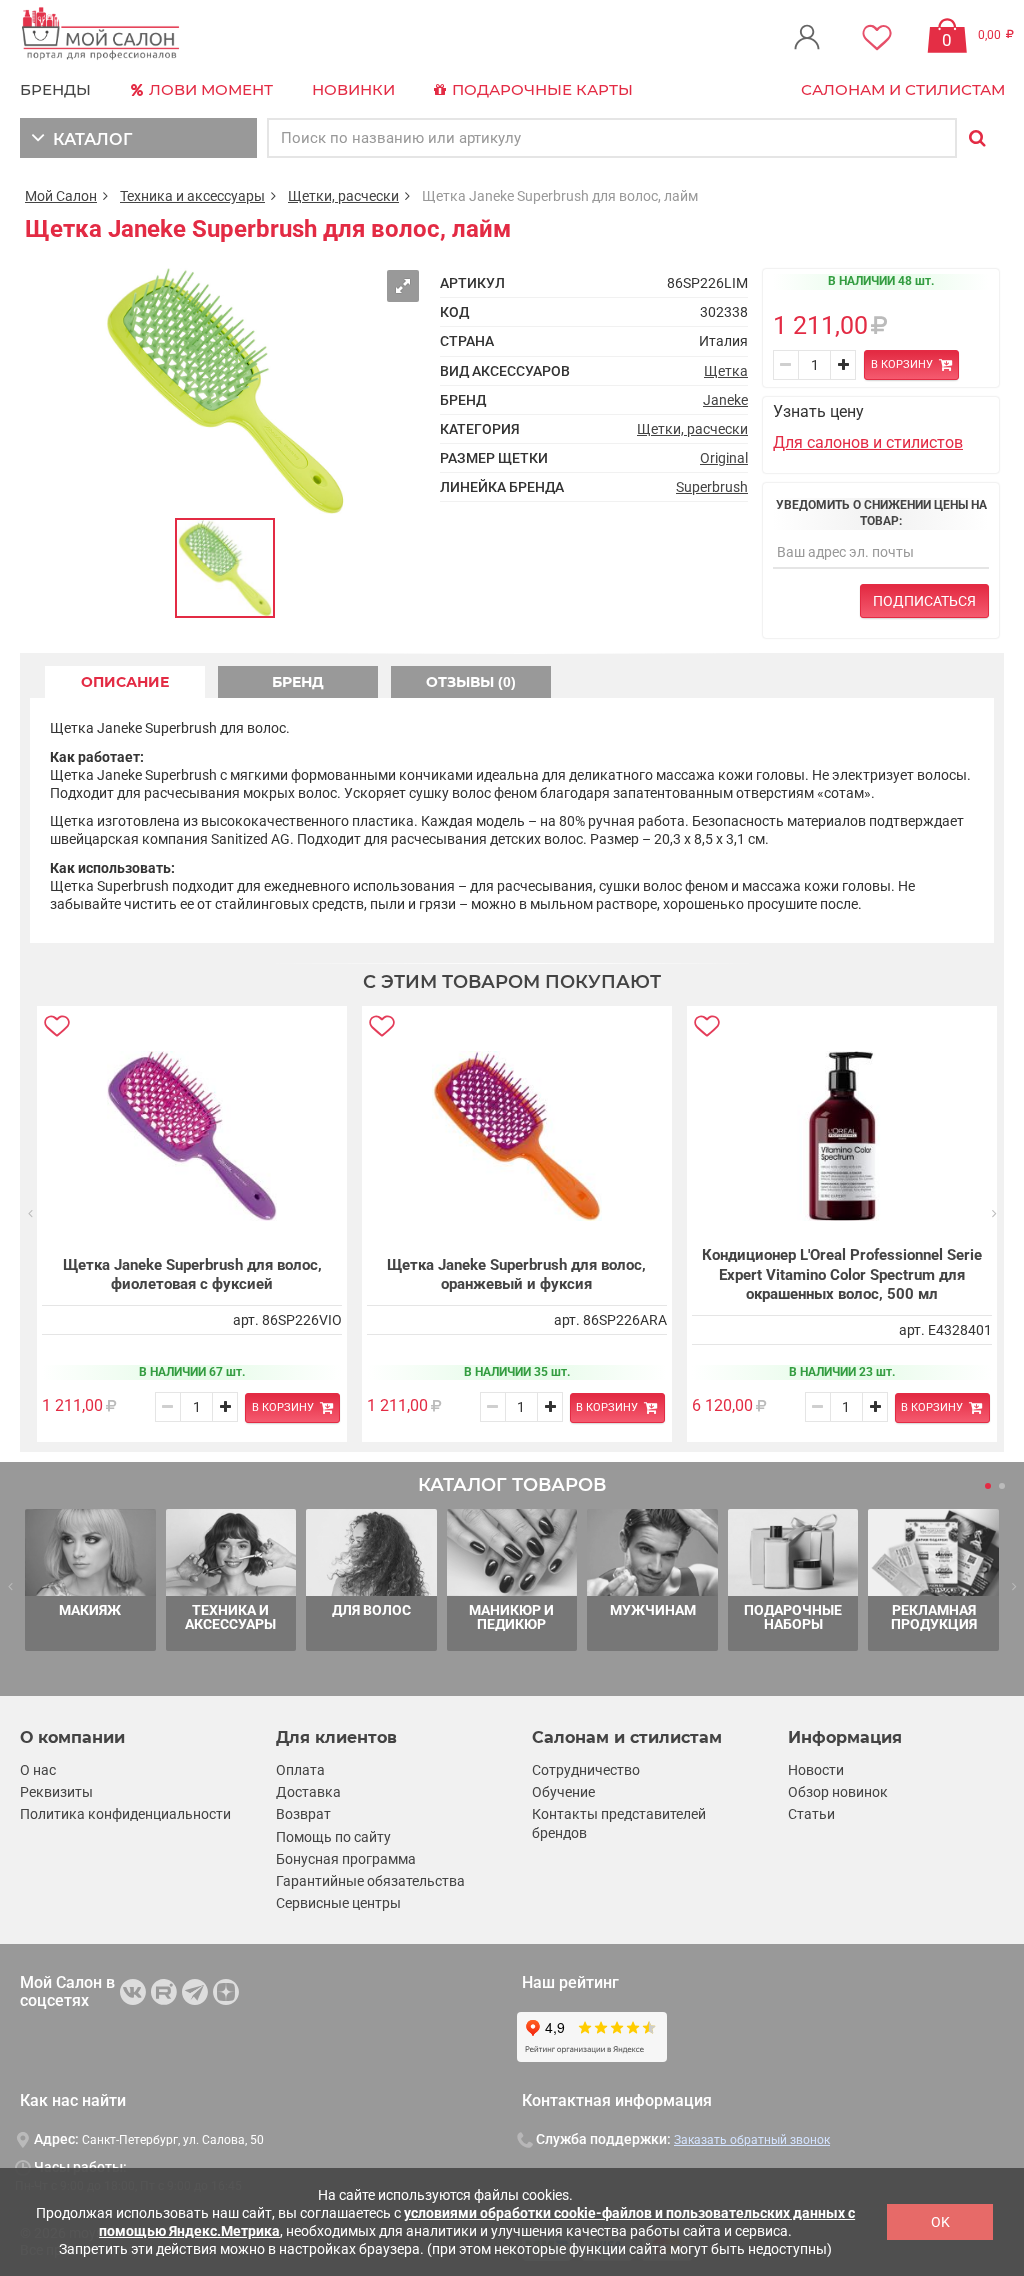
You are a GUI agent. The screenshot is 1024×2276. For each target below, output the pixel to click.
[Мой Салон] (101, 34)
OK (940, 2222)
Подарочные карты (540, 89)
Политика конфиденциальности (125, 1814)
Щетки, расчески (343, 196)
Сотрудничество (586, 1770)
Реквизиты (56, 1792)
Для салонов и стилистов (868, 442)
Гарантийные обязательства (370, 1881)
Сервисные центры (338, 1903)
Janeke (725, 400)
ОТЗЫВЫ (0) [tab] (471, 682)
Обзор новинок (838, 1792)
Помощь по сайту (333, 1837)
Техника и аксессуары (192, 196)
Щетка (726, 371)
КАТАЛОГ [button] (88, 139)
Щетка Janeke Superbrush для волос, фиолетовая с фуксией (192, 1275)
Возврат (303, 1814)
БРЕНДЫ (55, 89)
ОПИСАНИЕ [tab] (125, 682)
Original (724, 458)
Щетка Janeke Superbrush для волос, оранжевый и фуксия (516, 1275)
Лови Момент (209, 89)
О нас (38, 1770)
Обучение (563, 1792)
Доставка (308, 1792)
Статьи (811, 1814)
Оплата (300, 1770)
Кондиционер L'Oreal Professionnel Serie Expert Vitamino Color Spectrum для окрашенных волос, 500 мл (842, 1274)
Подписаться (924, 601)
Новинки (353, 89)
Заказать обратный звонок (752, 2140)
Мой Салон (61, 196)
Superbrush (712, 487)
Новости (816, 1770)
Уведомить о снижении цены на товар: (881, 513)
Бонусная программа (346, 1859)
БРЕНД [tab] (298, 682)
